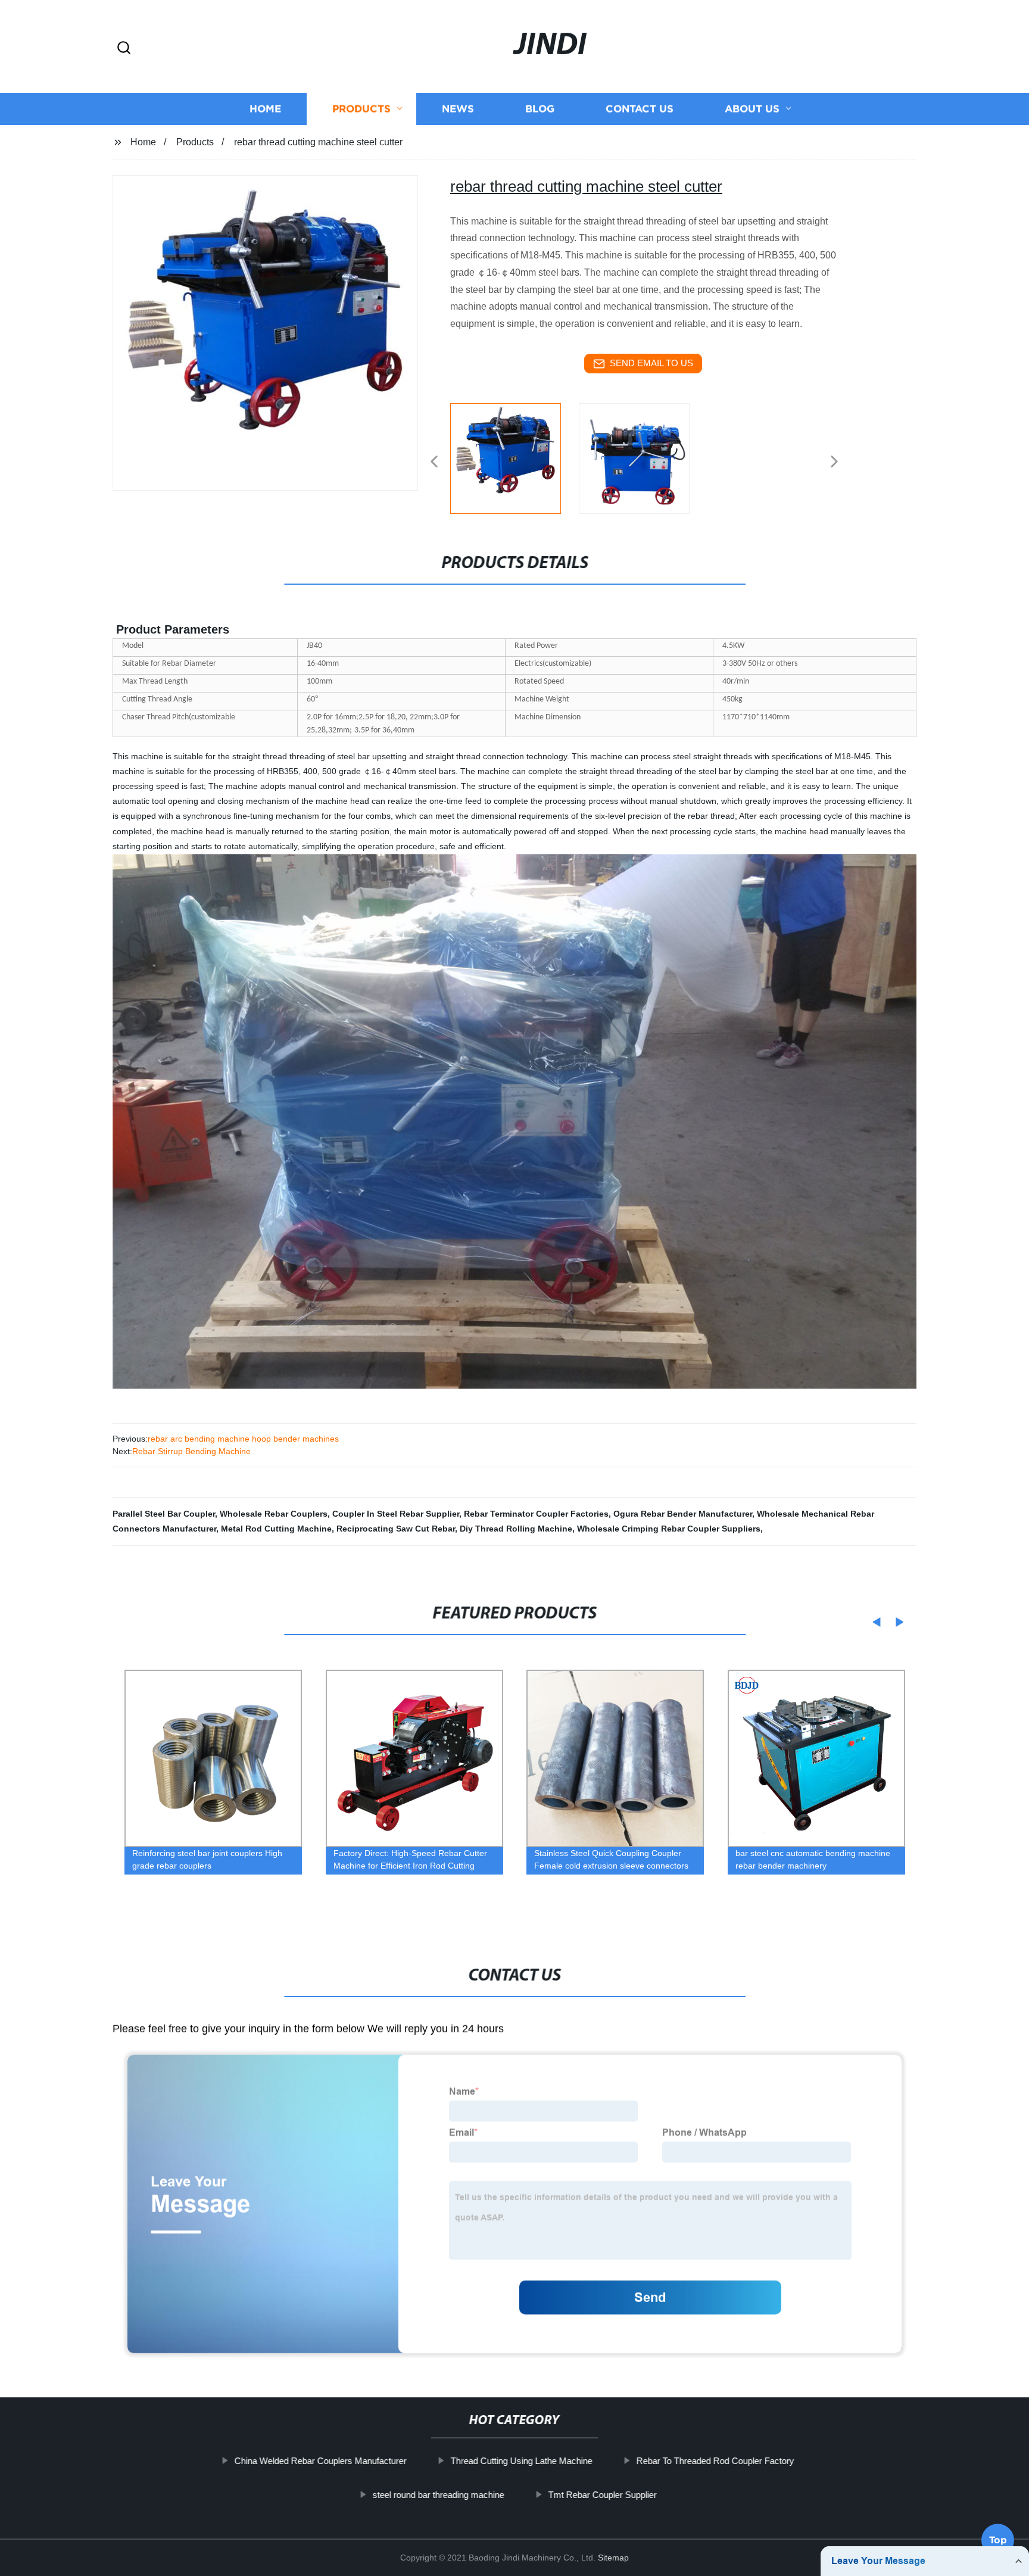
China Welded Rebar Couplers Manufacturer (321, 2461)
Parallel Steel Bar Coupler (164, 1514)
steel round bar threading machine (438, 2495)
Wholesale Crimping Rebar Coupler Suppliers (669, 1529)
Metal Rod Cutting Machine (276, 1529)
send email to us (651, 363)
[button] (124, 49)
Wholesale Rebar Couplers (274, 1514)
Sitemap (613, 2558)
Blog (540, 109)
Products (361, 109)
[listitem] (514, 457)
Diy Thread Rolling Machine (516, 1529)
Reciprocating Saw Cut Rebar (396, 1529)
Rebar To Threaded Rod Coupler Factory (715, 2461)
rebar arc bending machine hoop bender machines (243, 1439)
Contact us (640, 109)
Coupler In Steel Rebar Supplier (396, 1514)
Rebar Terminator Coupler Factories (536, 1514)
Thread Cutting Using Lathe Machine (522, 2461)
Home (265, 109)
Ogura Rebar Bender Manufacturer (683, 1514)
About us (752, 109)
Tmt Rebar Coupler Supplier (602, 2495)
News (458, 109)
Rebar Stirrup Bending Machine (191, 1451)
